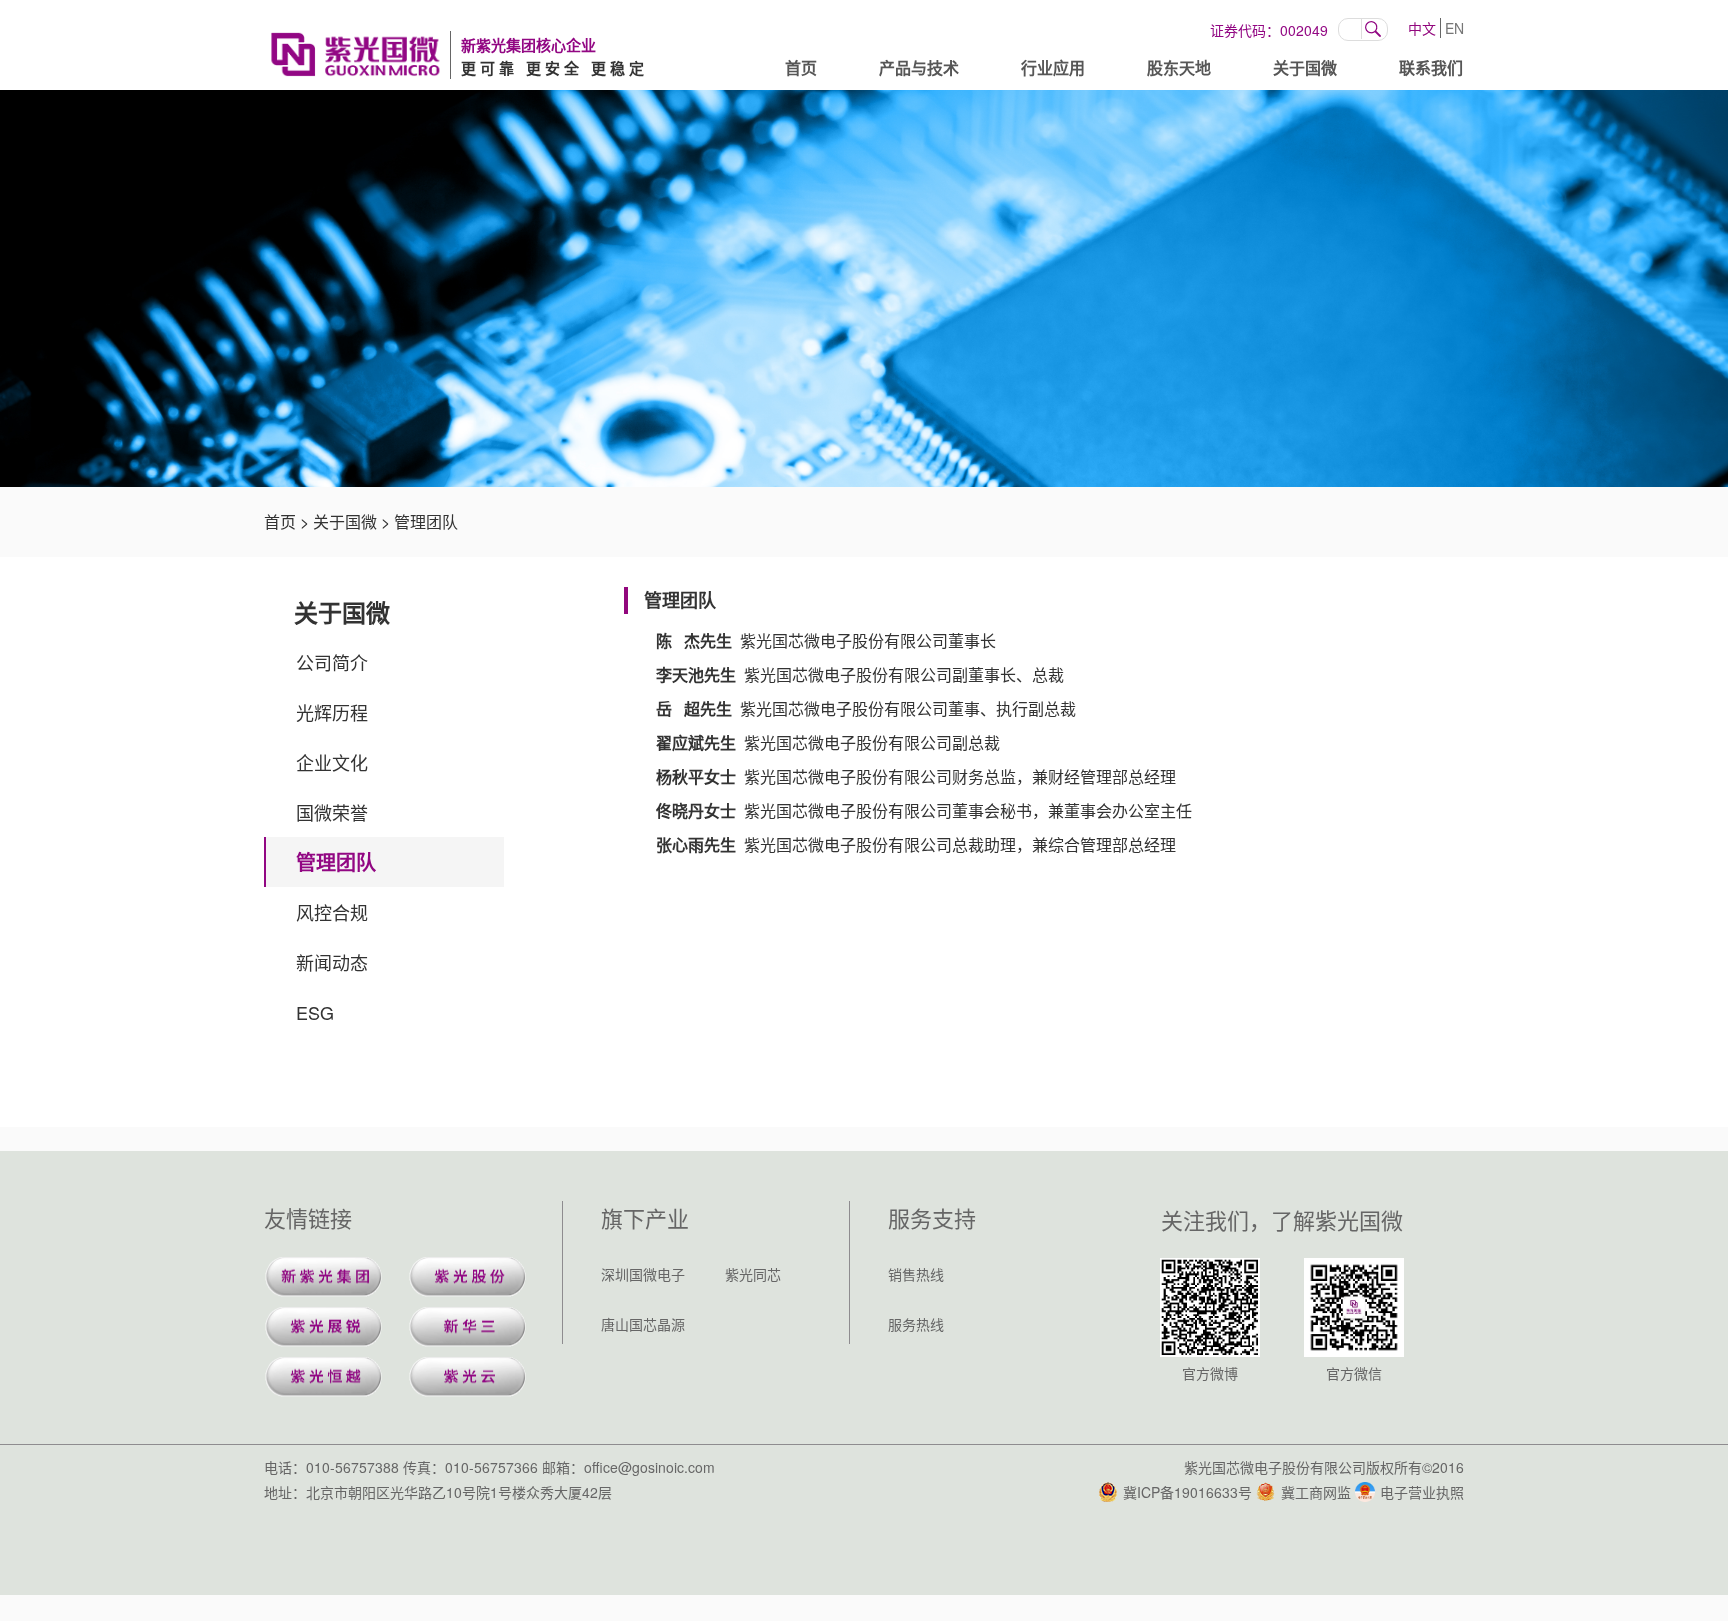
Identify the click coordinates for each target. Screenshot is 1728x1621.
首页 (801, 67)
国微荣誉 (332, 812)
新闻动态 (332, 962)
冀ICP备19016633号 (1187, 1492)
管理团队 (426, 521)
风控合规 (332, 912)
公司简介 (332, 662)
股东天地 (1179, 67)
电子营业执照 (1422, 1492)
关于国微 (1305, 67)
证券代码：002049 (1269, 30)
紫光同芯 (753, 1274)
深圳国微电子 (643, 1274)
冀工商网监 (1316, 1492)
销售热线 (916, 1274)
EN (1454, 28)
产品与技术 (919, 67)
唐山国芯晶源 (643, 1324)
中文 (1422, 28)
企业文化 (332, 762)
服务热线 (916, 1324)
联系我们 (1431, 67)
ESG (315, 1012)
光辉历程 (332, 712)
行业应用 (1053, 67)
